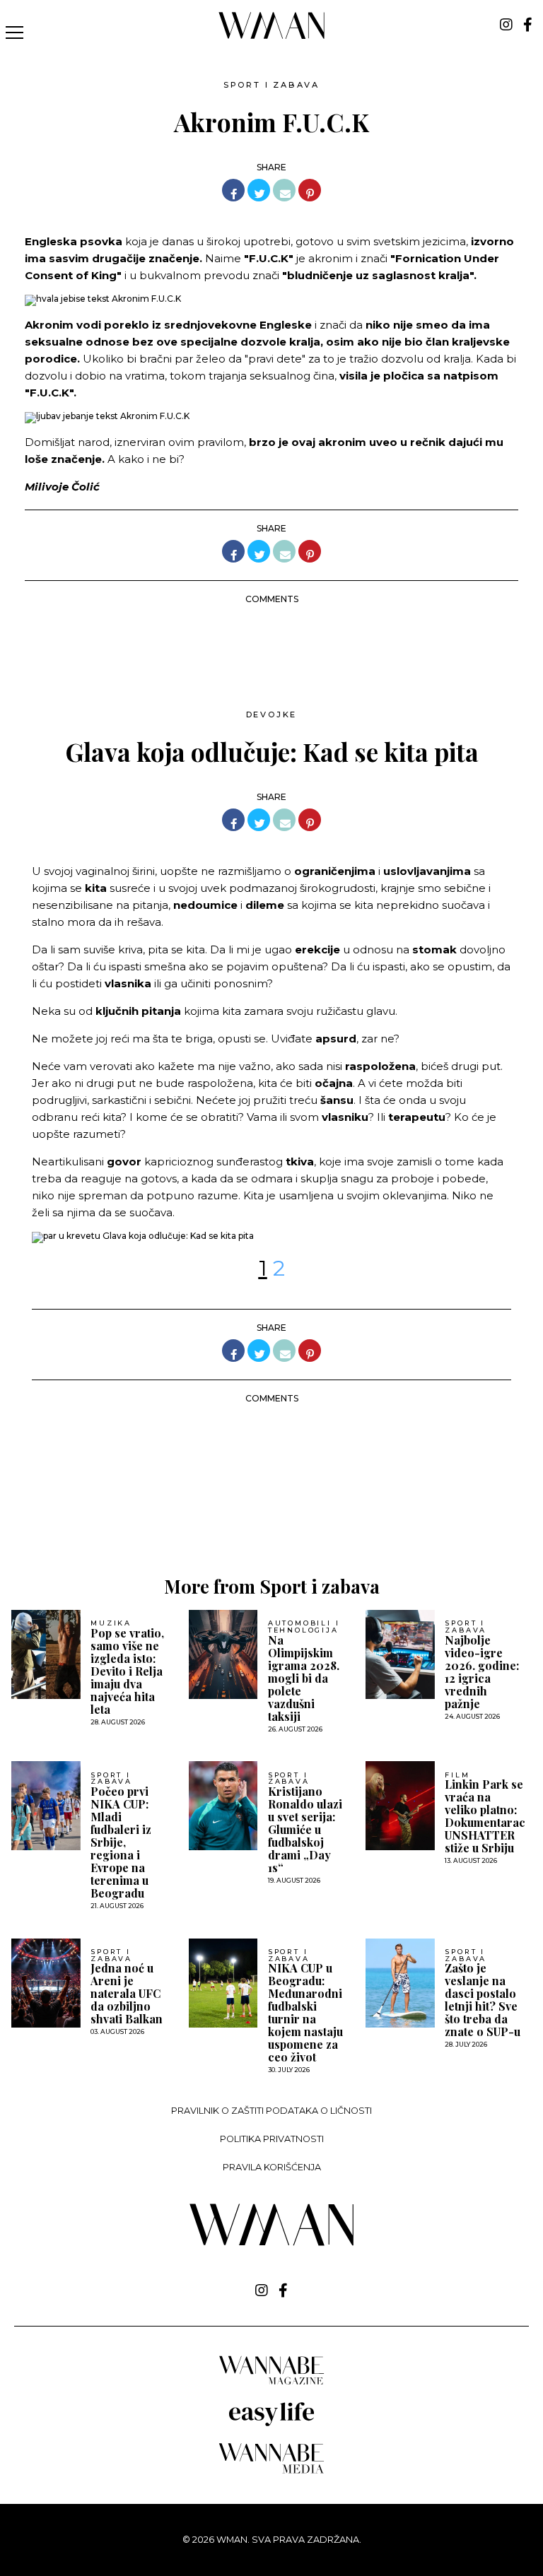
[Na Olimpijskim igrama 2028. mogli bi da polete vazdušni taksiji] (223, 1654)
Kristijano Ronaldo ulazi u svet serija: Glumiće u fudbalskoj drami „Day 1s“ (305, 1830)
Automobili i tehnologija (304, 1627)
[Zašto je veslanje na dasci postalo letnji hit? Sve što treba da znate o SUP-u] (400, 1983)
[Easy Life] (271, 2424)
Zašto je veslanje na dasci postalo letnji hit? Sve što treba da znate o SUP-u (483, 2000)
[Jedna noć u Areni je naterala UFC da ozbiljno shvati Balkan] (46, 1983)
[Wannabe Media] (271, 2471)
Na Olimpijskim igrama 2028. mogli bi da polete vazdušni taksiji (304, 1678)
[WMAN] (272, 36)
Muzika (111, 1623)
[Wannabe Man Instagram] (506, 25)
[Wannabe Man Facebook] (528, 25)
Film (457, 1775)
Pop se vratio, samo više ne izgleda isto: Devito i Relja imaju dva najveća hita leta (127, 1671)
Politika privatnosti (272, 2139)
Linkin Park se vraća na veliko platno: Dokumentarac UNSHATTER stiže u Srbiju (485, 1816)
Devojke (272, 714)
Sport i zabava (271, 85)
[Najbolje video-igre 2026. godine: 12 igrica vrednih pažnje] (400, 1654)
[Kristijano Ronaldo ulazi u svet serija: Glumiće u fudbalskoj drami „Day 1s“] (223, 1806)
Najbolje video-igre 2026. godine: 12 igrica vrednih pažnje (482, 1672)
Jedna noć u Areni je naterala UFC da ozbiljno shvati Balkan (127, 1994)
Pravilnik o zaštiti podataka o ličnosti (271, 2111)
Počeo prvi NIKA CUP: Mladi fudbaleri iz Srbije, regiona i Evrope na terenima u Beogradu (121, 1842)
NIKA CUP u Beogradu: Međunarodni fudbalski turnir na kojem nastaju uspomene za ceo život (305, 2013)
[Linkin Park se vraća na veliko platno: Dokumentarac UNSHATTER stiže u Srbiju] (400, 1806)
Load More (271, 1508)
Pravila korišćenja (272, 2167)
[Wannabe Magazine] (271, 2383)
